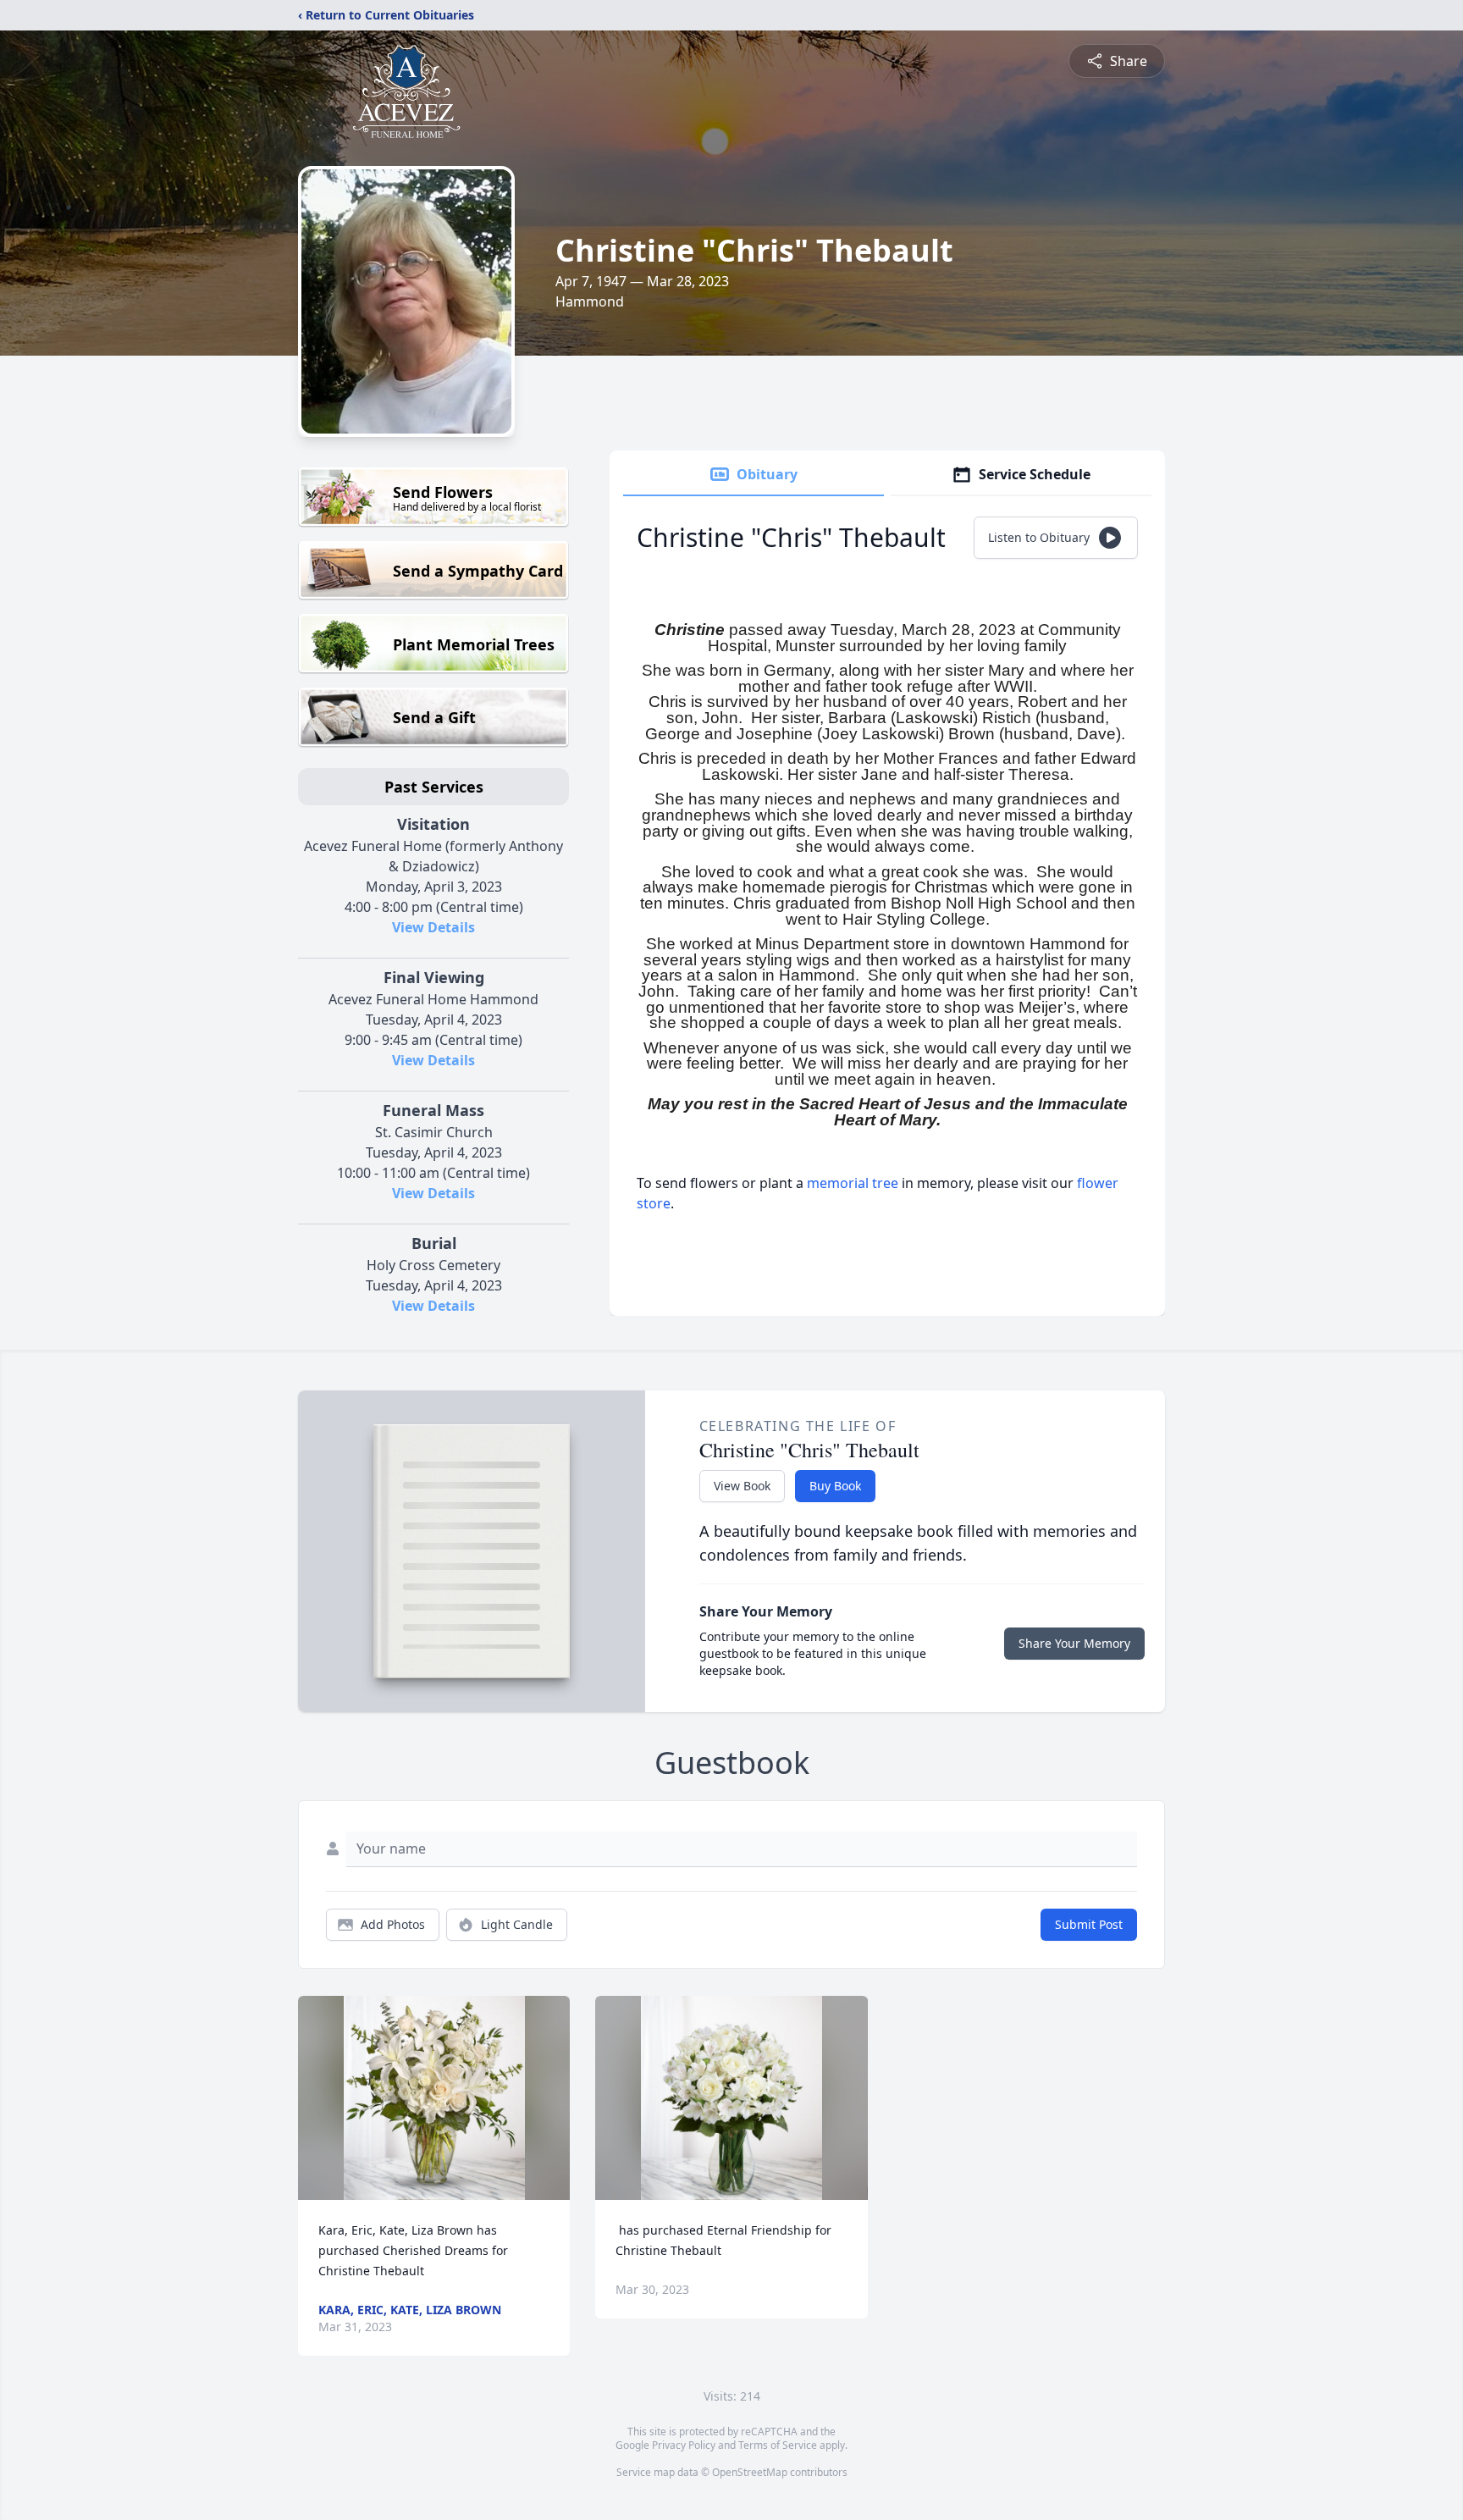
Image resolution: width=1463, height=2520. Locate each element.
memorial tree (853, 1183)
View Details (433, 927)
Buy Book (835, 1486)
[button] (434, 2098)
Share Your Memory (1074, 1643)
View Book (742, 1486)
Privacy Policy (684, 2445)
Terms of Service (778, 2445)
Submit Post (1089, 1924)
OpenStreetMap (750, 2472)
